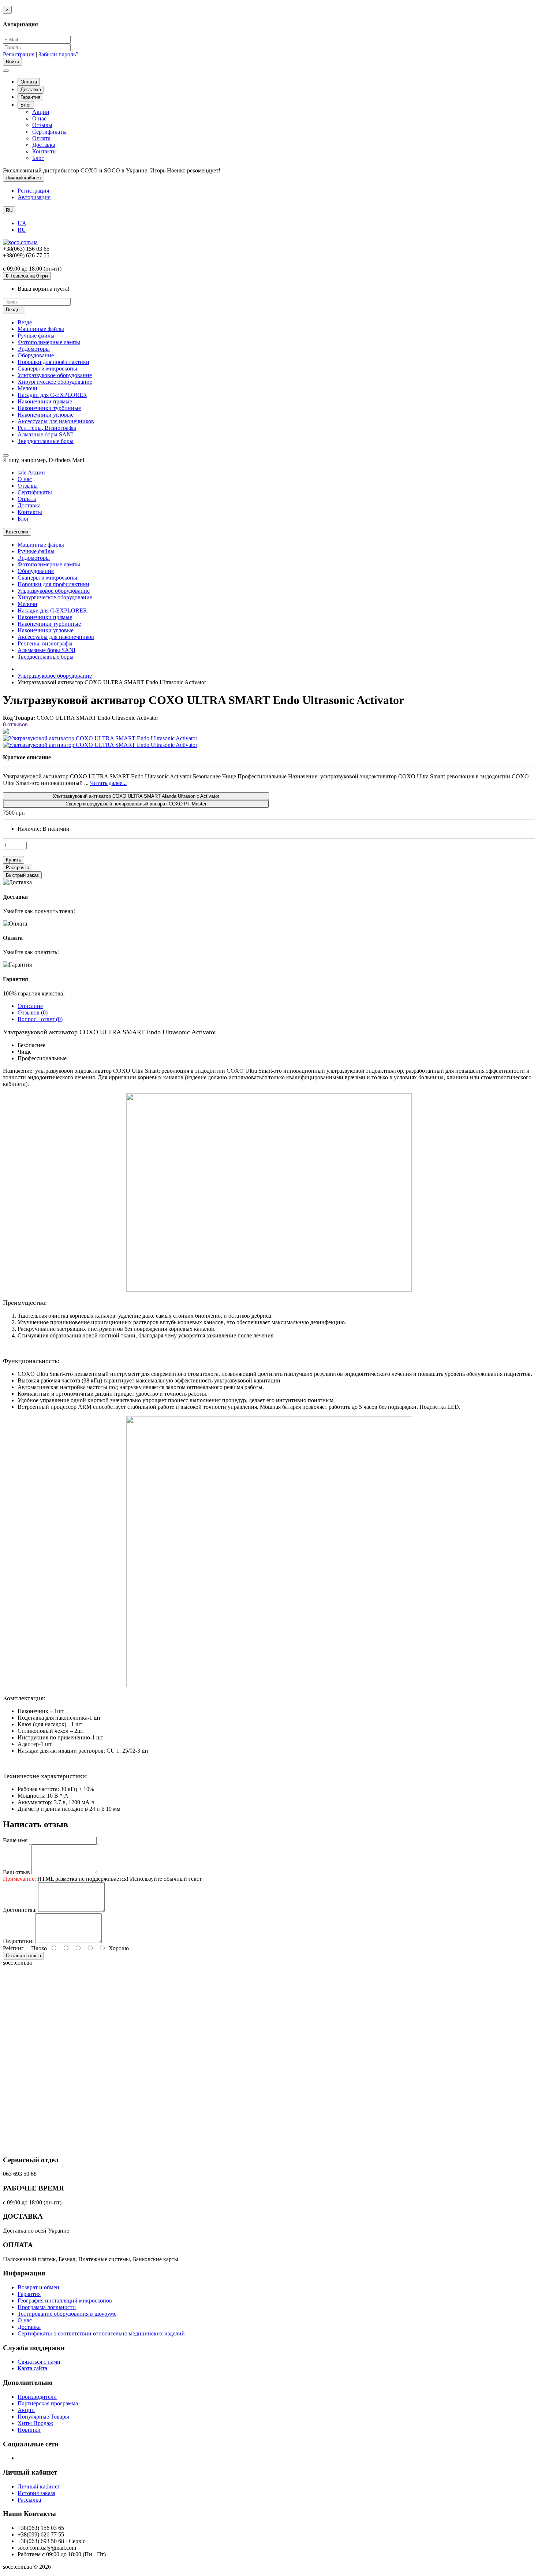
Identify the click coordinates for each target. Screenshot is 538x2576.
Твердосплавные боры (46, 441)
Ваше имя (15, 1840)
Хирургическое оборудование (55, 382)
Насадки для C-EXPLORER (52, 395)
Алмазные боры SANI (45, 434)
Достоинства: (20, 1910)
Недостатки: (18, 1941)
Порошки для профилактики (53, 362)
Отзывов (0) (33, 1012)
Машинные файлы (41, 329)
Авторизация (34, 197)
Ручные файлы (36, 336)
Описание (30, 1006)
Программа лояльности (47, 2307)
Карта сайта (32, 2368)
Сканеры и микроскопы (47, 368)
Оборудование (36, 355)
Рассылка (29, 2500)
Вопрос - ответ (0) (40, 1019)
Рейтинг (13, 1948)
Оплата (29, 82)
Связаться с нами (39, 2362)
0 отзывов (15, 724)
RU (22, 230)
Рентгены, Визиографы (47, 428)
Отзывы (42, 125)
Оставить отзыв (23, 1956)
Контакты (44, 151)
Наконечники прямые (45, 401)
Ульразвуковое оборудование (54, 591)
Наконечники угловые (46, 415)
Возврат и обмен (38, 2287)
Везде (25, 322)
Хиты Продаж (35, 2423)
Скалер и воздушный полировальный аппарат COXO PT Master (136, 804)
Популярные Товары (43, 2417)
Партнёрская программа (48, 2403)
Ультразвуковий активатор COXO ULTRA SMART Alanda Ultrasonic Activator (136, 796)
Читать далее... (108, 783)
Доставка (31, 90)
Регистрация (19, 54)
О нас (39, 118)
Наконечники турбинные (49, 408)
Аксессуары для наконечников (56, 421)
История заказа (36, 2493)
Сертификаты (49, 132)
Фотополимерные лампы (49, 342)
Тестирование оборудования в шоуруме (67, 2314)
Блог (26, 105)
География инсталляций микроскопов (65, 2300)
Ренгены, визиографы (45, 643)
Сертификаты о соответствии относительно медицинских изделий (101, 2333)
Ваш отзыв (16, 1872)
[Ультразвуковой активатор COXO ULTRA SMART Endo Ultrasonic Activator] (100, 738)
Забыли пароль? (58, 54)
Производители (37, 2397)
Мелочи (27, 388)
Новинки (29, 2430)
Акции (41, 112)
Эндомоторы (34, 349)
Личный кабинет (39, 2486)
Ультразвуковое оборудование (55, 375)
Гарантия (30, 97)
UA (22, 223)
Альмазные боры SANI (46, 650)
